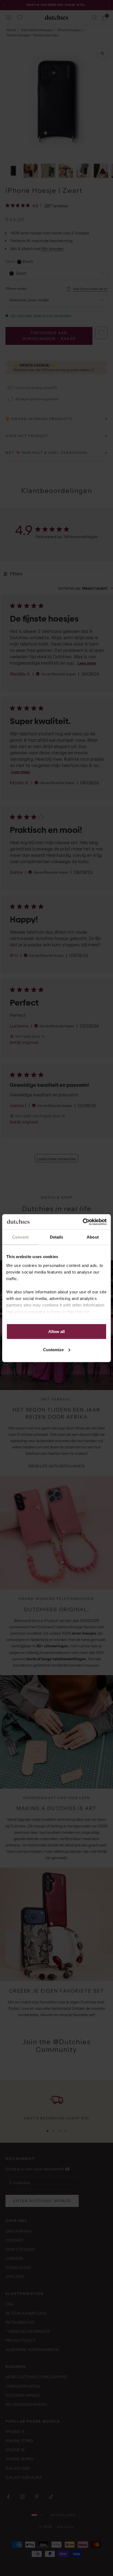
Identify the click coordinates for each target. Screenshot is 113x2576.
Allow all (56, 1332)
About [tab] (93, 1237)
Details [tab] (57, 1237)
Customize (53, 1349)
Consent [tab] (20, 1237)
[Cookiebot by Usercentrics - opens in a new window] (83, 1222)
